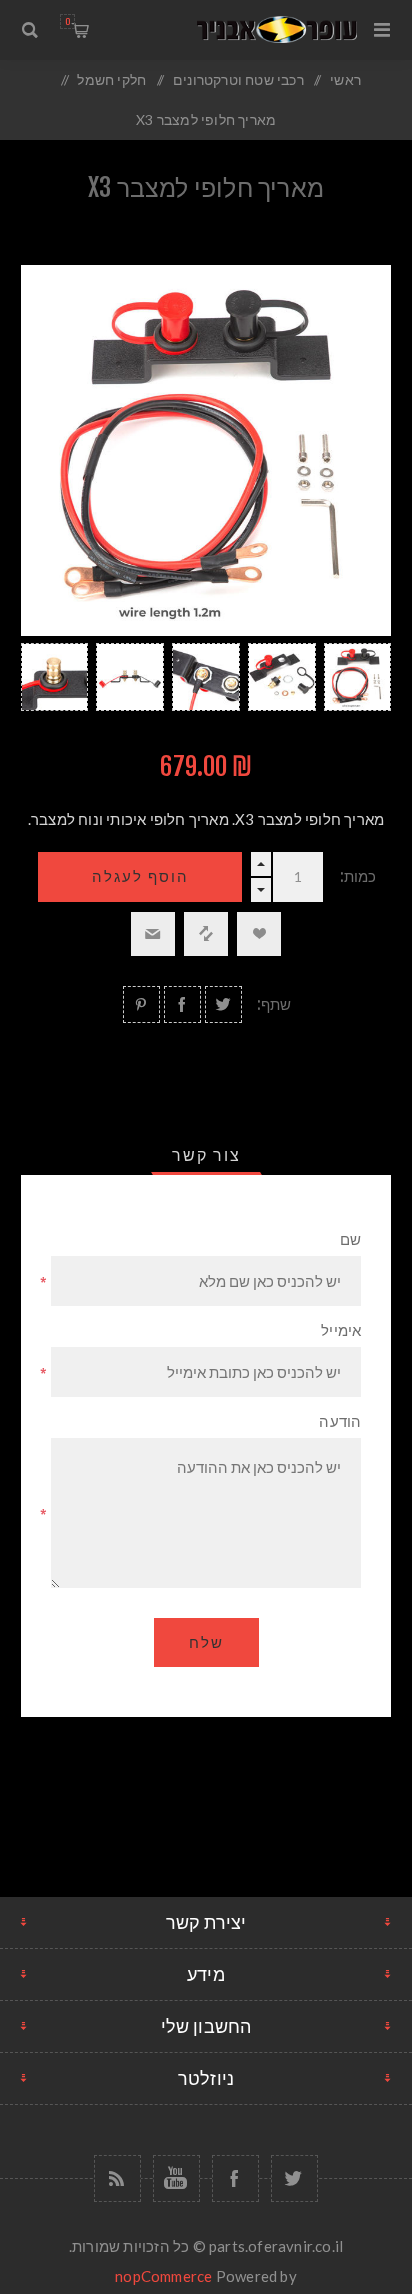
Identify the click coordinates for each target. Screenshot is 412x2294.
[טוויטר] (294, 2178)
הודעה (340, 1421)
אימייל (341, 1330)
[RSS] (117, 2178)
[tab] (206, 1155)
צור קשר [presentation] (206, 1155)
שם (350, 1239)
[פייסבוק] (235, 2178)
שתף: (274, 1004)
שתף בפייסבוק (182, 1004)
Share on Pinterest (141, 1004)
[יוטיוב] (176, 2178)
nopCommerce (163, 2276)
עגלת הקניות (67, 21)
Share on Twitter (223, 1004)
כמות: (358, 876)
